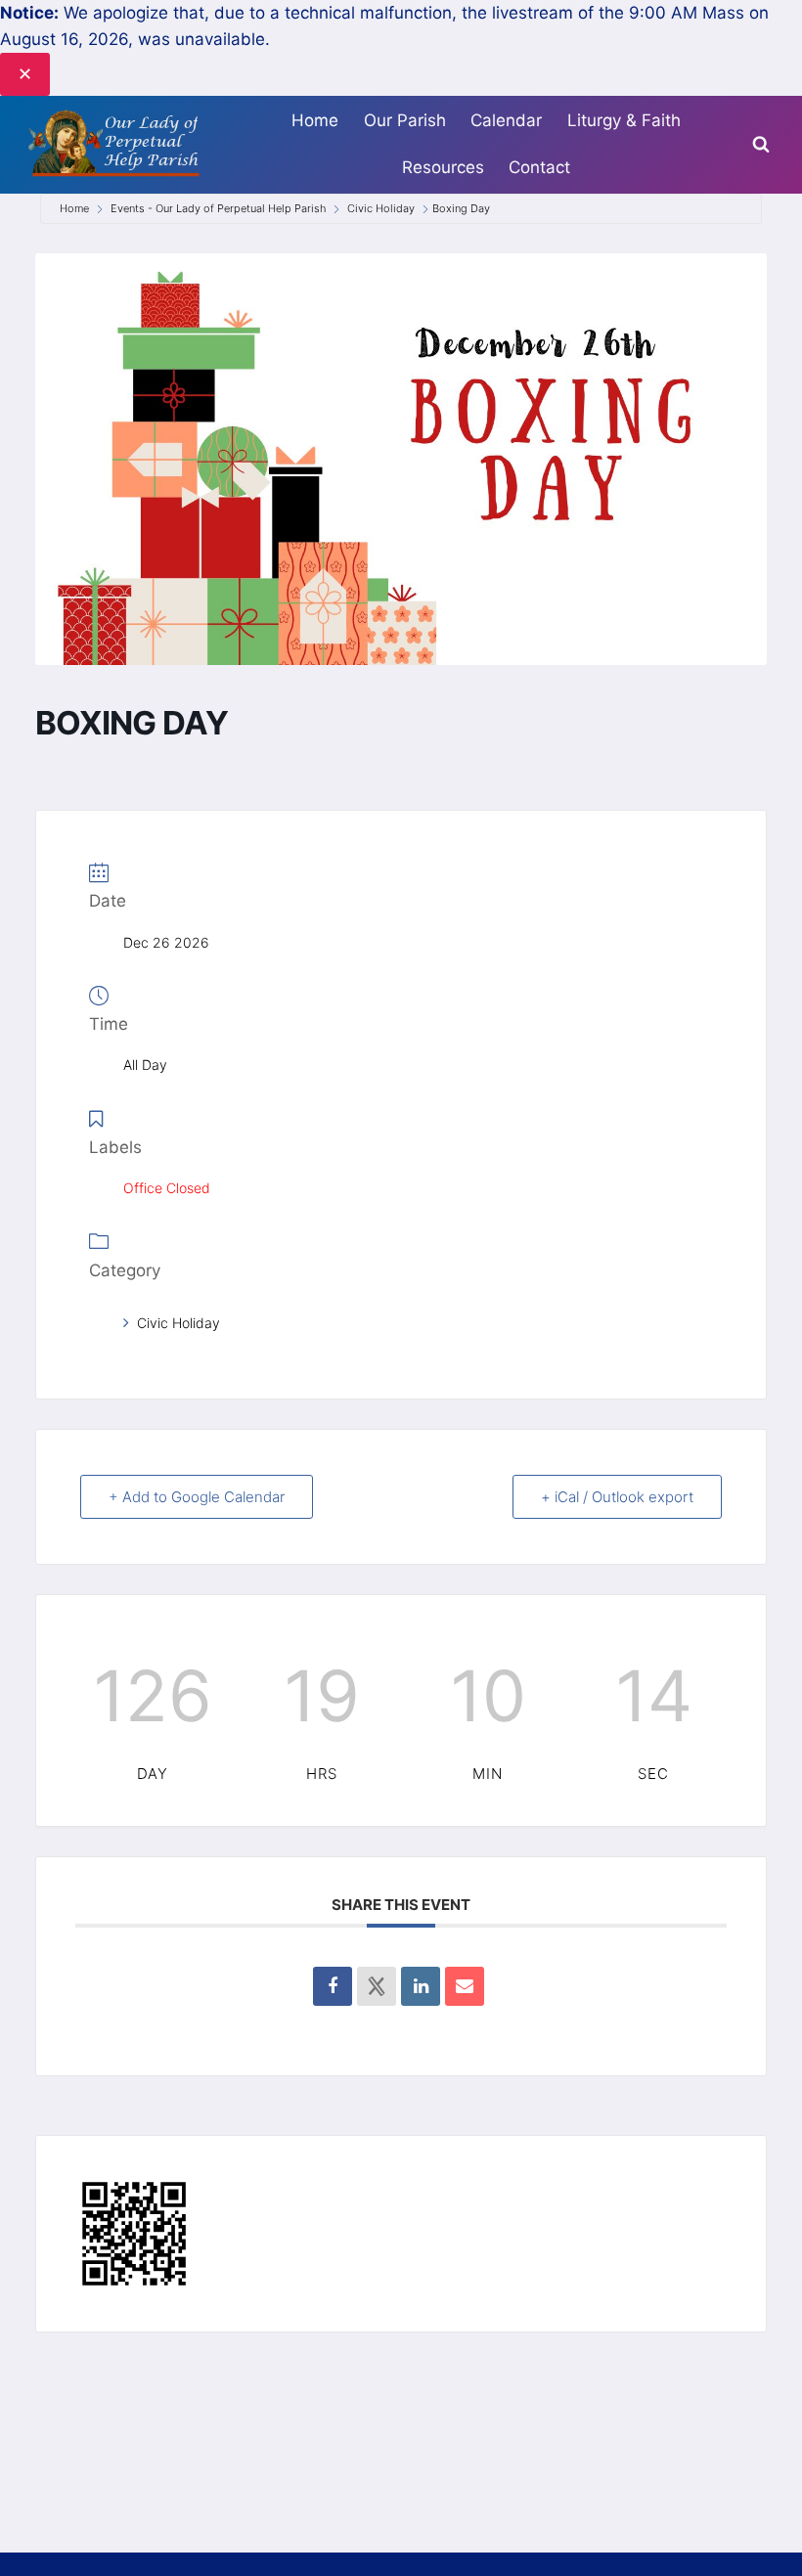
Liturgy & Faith (624, 120)
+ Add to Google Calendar (197, 1497)
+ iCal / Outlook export (617, 1497)
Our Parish (405, 120)
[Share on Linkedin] (421, 1986)
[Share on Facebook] (333, 1986)
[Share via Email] (465, 1986)
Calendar (506, 120)
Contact (539, 167)
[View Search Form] (761, 145)
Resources (443, 167)
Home (315, 120)
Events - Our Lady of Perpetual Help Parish (218, 208)
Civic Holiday (381, 208)
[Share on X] (377, 1986)
